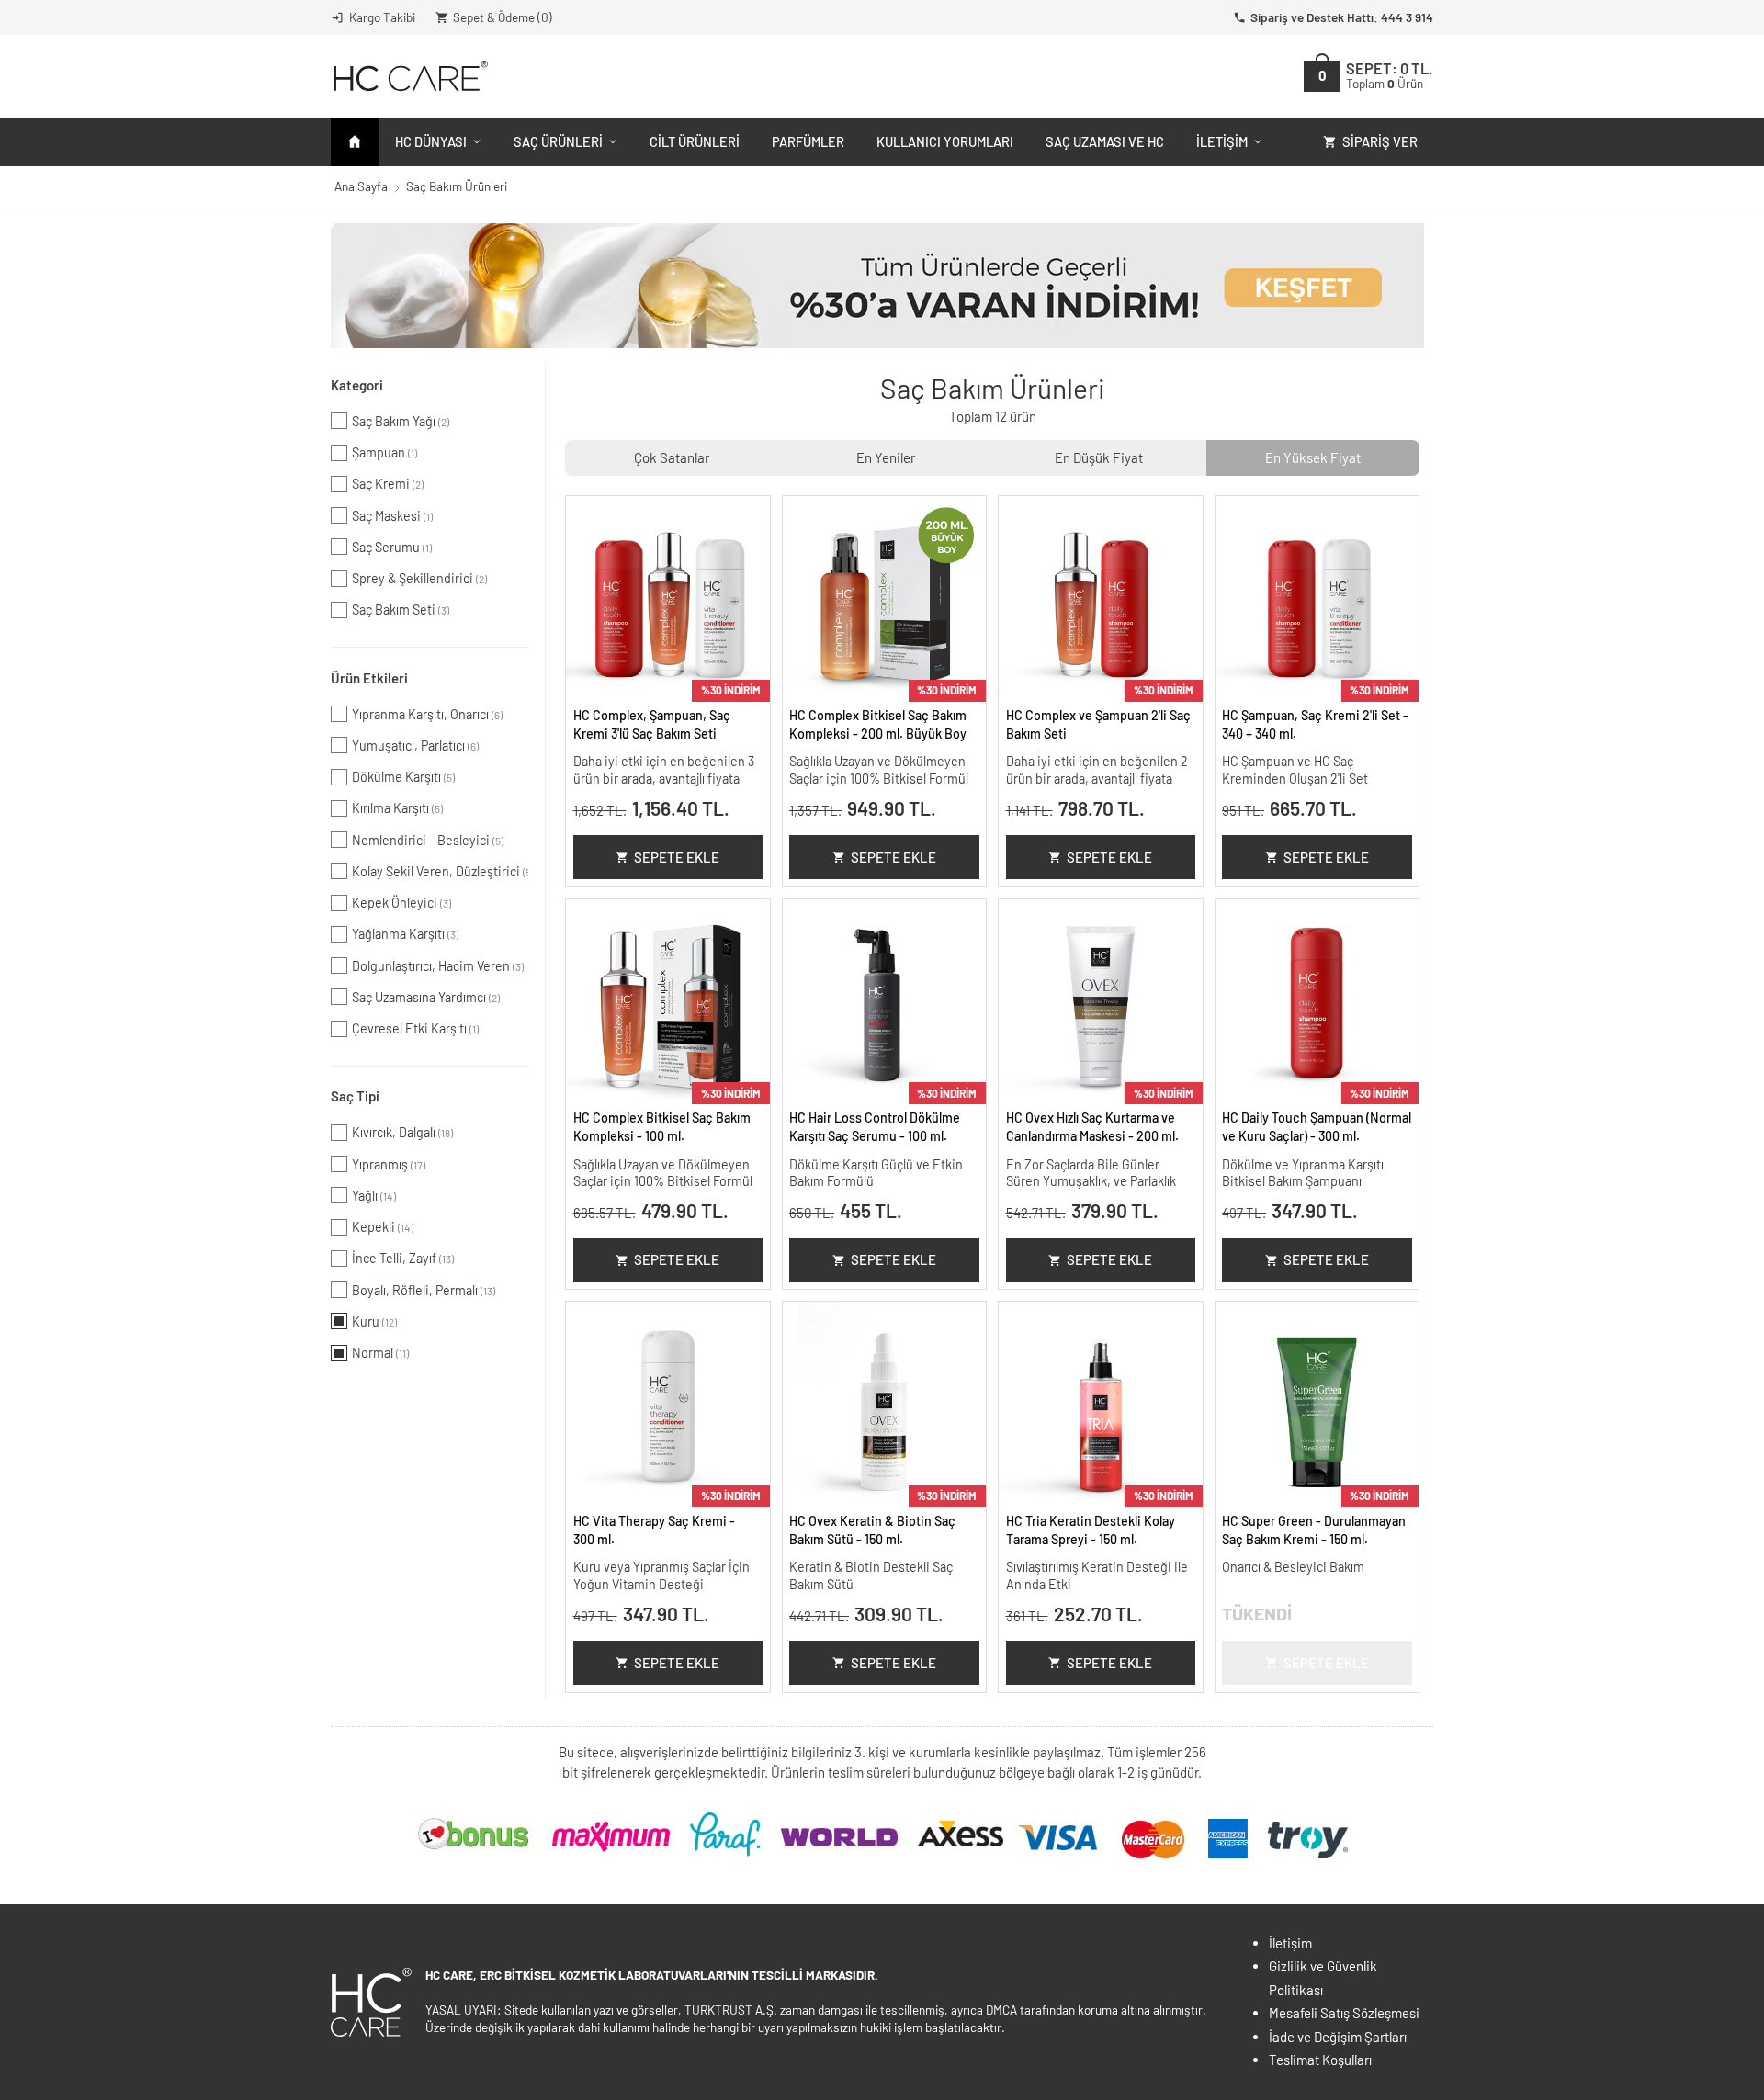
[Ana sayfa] (355, 142)
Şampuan (384, 452)
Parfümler (808, 141)
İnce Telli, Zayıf (403, 1258)
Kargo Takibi (382, 17)
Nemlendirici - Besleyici (428, 840)
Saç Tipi (355, 1096)
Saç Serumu (392, 547)
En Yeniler (886, 457)
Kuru (374, 1321)
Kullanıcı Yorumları (945, 141)
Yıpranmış (389, 1164)
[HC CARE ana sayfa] (409, 76)
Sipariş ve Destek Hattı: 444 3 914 (1342, 17)
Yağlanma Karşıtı (405, 934)
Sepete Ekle (677, 857)
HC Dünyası (431, 141)
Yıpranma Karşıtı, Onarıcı (427, 714)
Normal (380, 1353)
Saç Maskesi (392, 516)
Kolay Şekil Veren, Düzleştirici (440, 871)
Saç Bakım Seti (401, 610)
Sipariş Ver (1380, 141)
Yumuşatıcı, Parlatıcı (415, 745)
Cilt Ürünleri (695, 141)
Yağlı (374, 1196)
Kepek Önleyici (401, 903)
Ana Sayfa (361, 186)
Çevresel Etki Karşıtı (415, 1028)
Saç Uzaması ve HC (1105, 141)
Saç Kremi (388, 484)
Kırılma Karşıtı (397, 808)
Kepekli (383, 1227)
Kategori (357, 385)
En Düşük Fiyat (1099, 457)
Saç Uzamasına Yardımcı (426, 997)
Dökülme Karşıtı (403, 777)
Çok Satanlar (672, 457)
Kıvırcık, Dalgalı (402, 1132)
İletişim (1222, 141)
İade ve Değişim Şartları (1338, 2037)
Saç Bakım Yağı (401, 421)
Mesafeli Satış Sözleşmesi (1344, 2013)
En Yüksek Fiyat (1313, 457)
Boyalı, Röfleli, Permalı (424, 1290)
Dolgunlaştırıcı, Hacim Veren (438, 966)
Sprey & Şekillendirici (419, 578)
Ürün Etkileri (369, 678)
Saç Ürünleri (558, 141)
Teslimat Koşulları (1320, 2060)
